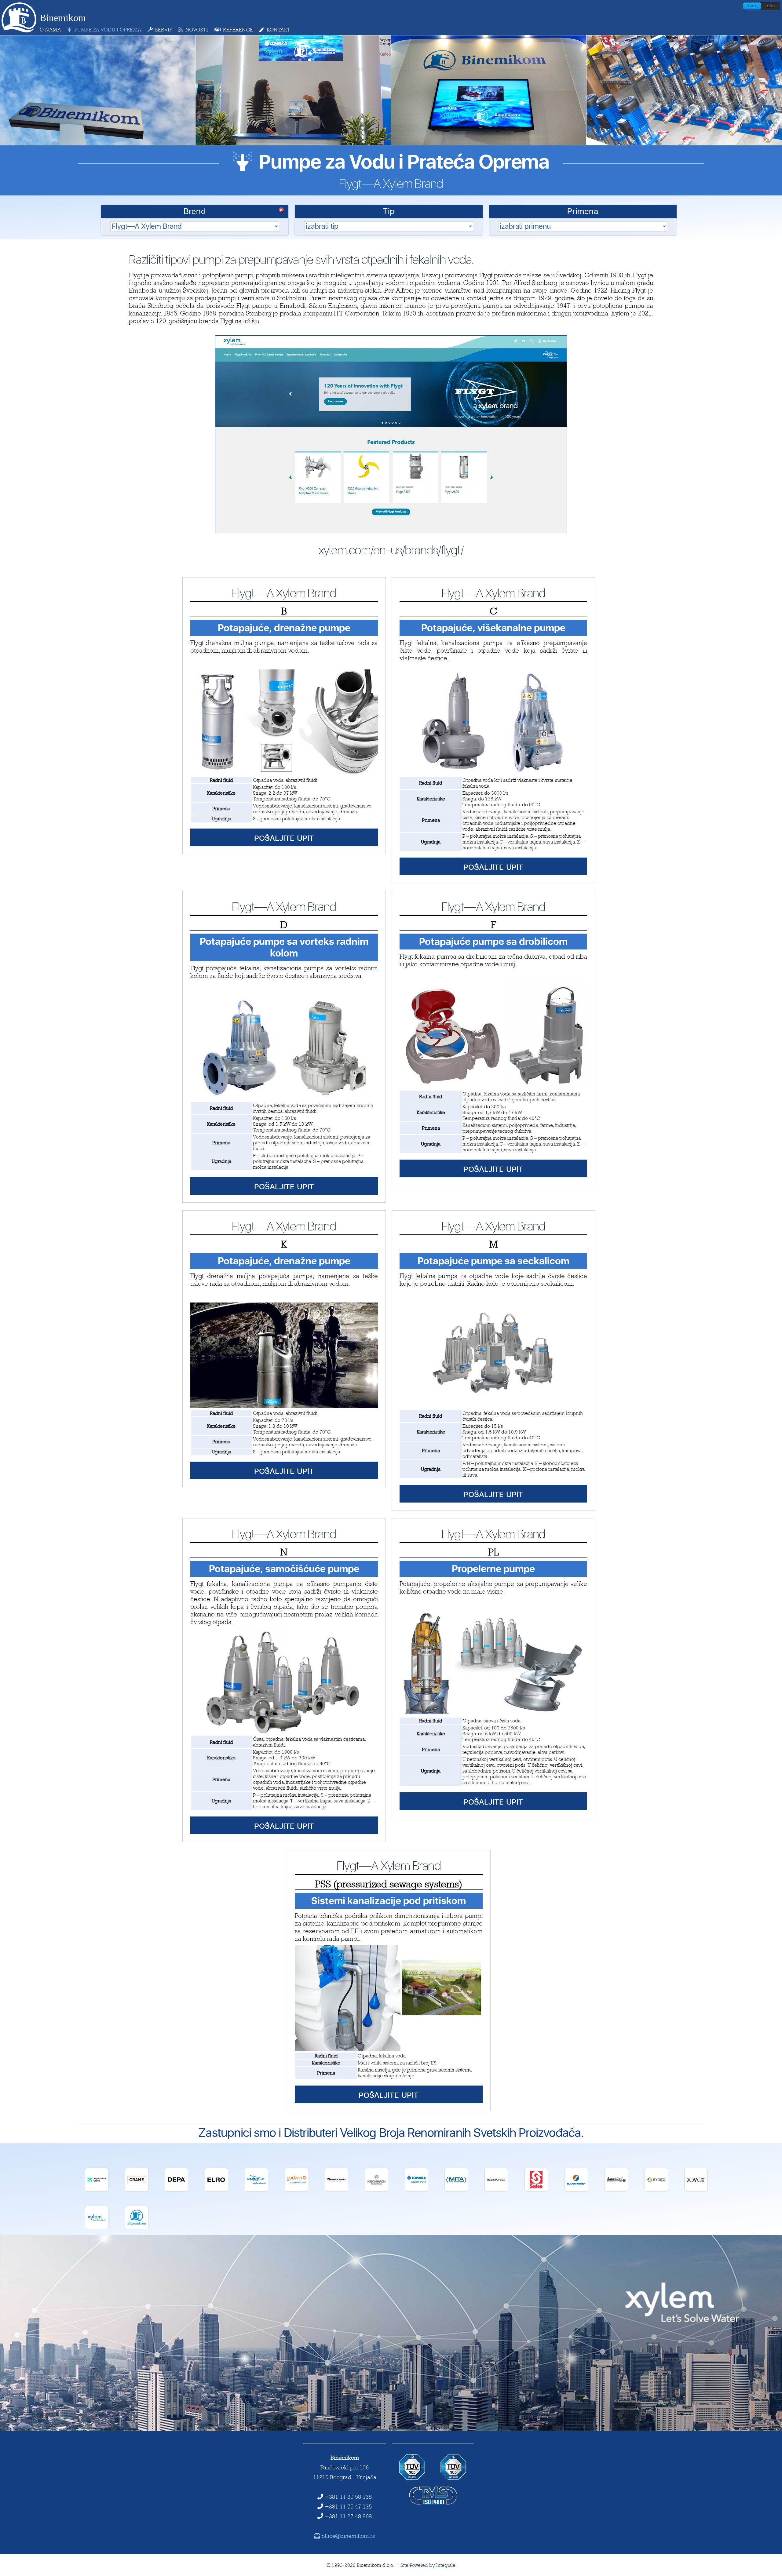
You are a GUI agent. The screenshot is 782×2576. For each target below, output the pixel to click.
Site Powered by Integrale (428, 2565)
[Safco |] (536, 2190)
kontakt (279, 30)
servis (164, 30)
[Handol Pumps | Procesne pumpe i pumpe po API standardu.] (336, 2190)
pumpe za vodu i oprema (108, 30)
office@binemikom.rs (348, 2536)
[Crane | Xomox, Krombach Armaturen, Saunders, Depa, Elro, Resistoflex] (137, 2190)
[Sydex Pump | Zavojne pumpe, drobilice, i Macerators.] (656, 2190)
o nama (50, 30)
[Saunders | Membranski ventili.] (616, 2190)
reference (238, 30)
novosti (197, 30)
